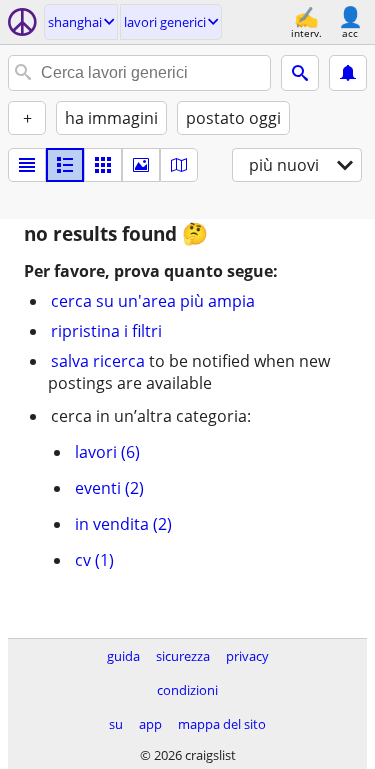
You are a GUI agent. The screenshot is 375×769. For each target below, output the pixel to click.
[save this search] (348, 73)
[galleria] (141, 165)
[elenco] (27, 165)
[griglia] (103, 165)
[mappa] (179, 165)
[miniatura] (65, 165)
